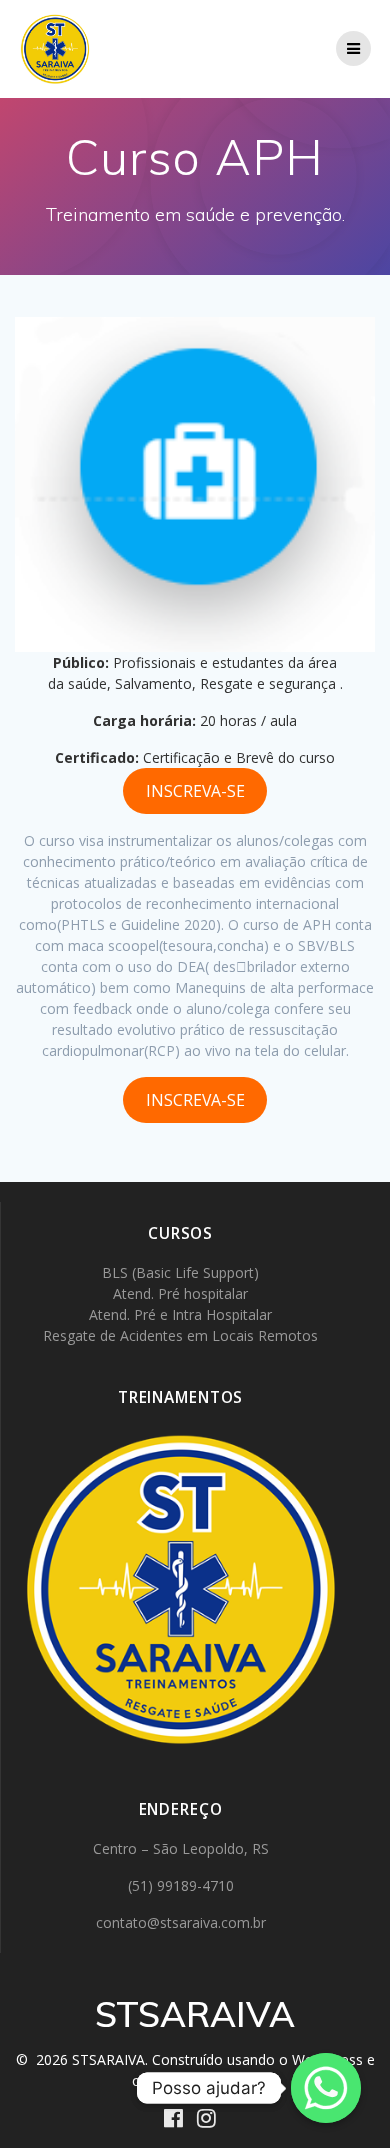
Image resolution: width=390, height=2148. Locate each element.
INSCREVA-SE (195, 791)
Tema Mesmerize (202, 2080)
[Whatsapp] (326, 2088)
